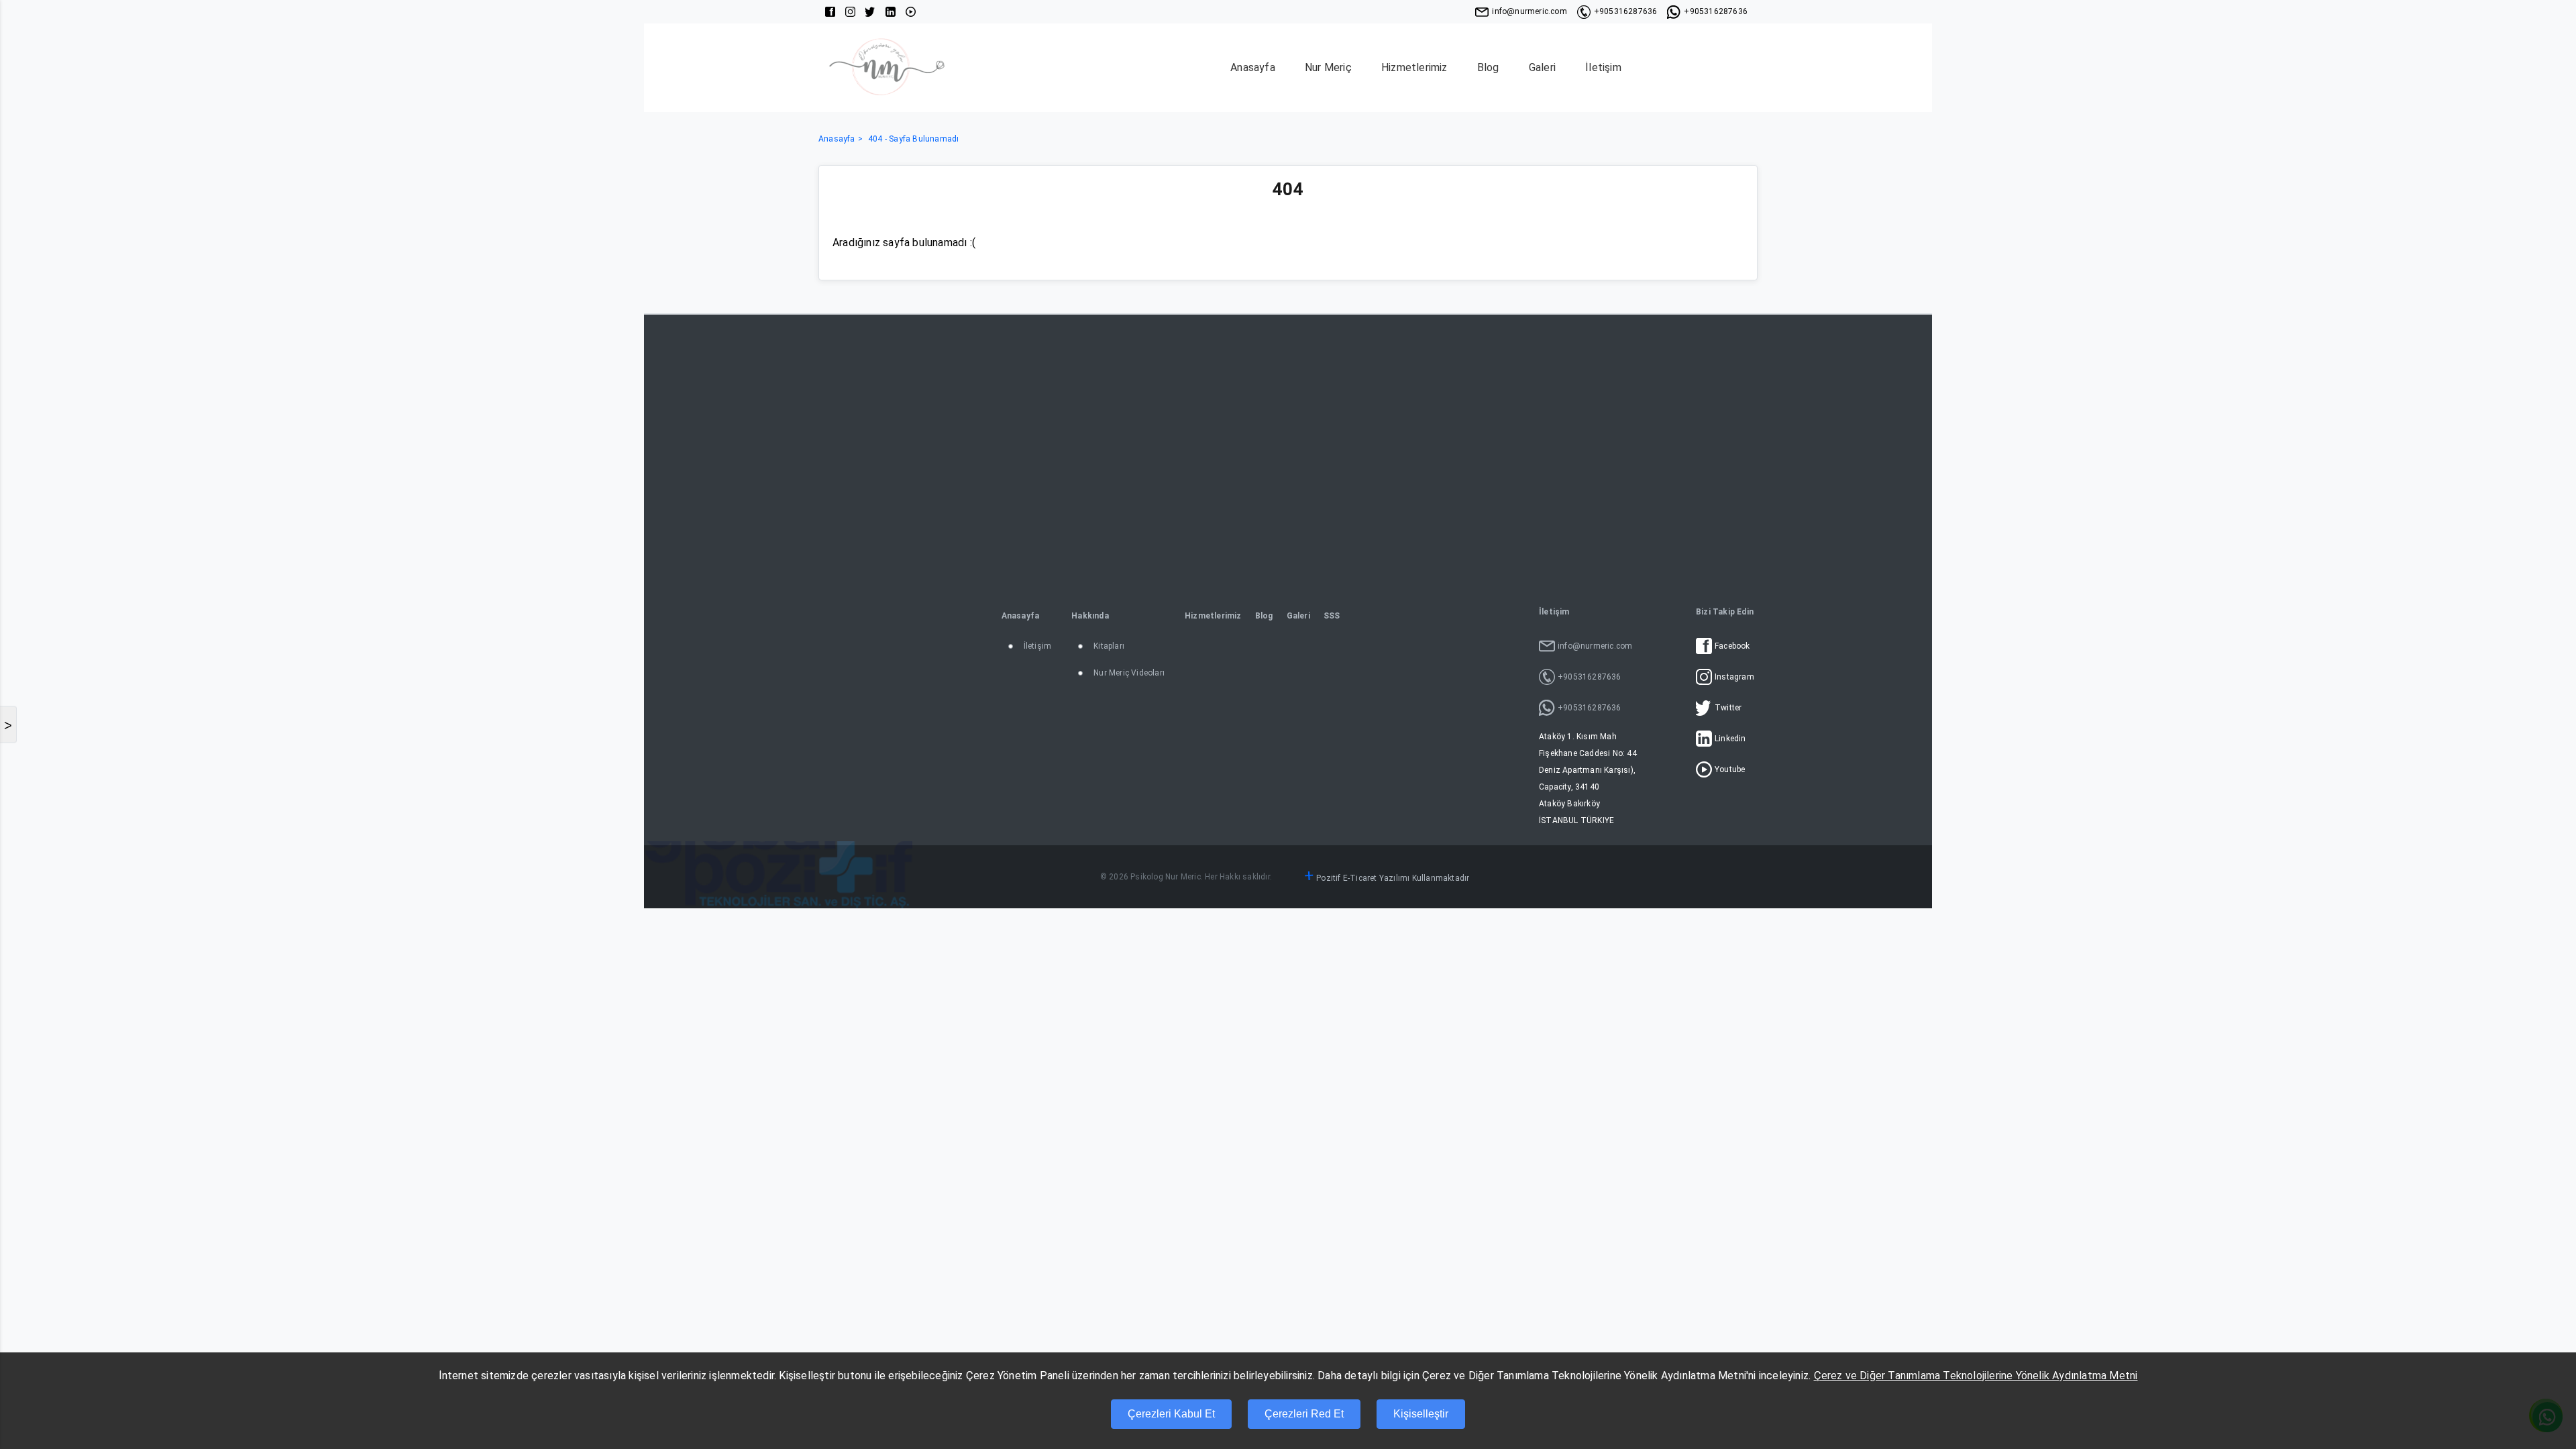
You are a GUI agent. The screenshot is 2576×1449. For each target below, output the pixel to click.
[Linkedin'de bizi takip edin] (891, 12)
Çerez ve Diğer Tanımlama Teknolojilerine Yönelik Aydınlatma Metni (1976, 1376)
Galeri (1542, 67)
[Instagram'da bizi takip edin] (850, 12)
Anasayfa (1253, 67)
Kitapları (1109, 646)
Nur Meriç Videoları (1129, 673)
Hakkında (1090, 616)
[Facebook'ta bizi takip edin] (830, 12)
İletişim (1603, 67)
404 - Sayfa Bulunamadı (913, 139)
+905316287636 (1626, 11)
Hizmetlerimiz (1414, 67)
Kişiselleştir (1421, 1414)
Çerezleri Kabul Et (1171, 1414)
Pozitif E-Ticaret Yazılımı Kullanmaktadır (1393, 878)
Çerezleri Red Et (1304, 1414)
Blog (1488, 67)
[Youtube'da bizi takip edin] (911, 12)
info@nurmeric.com (1529, 11)
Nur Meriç (1328, 67)
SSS (1332, 616)
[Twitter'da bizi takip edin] (870, 12)
